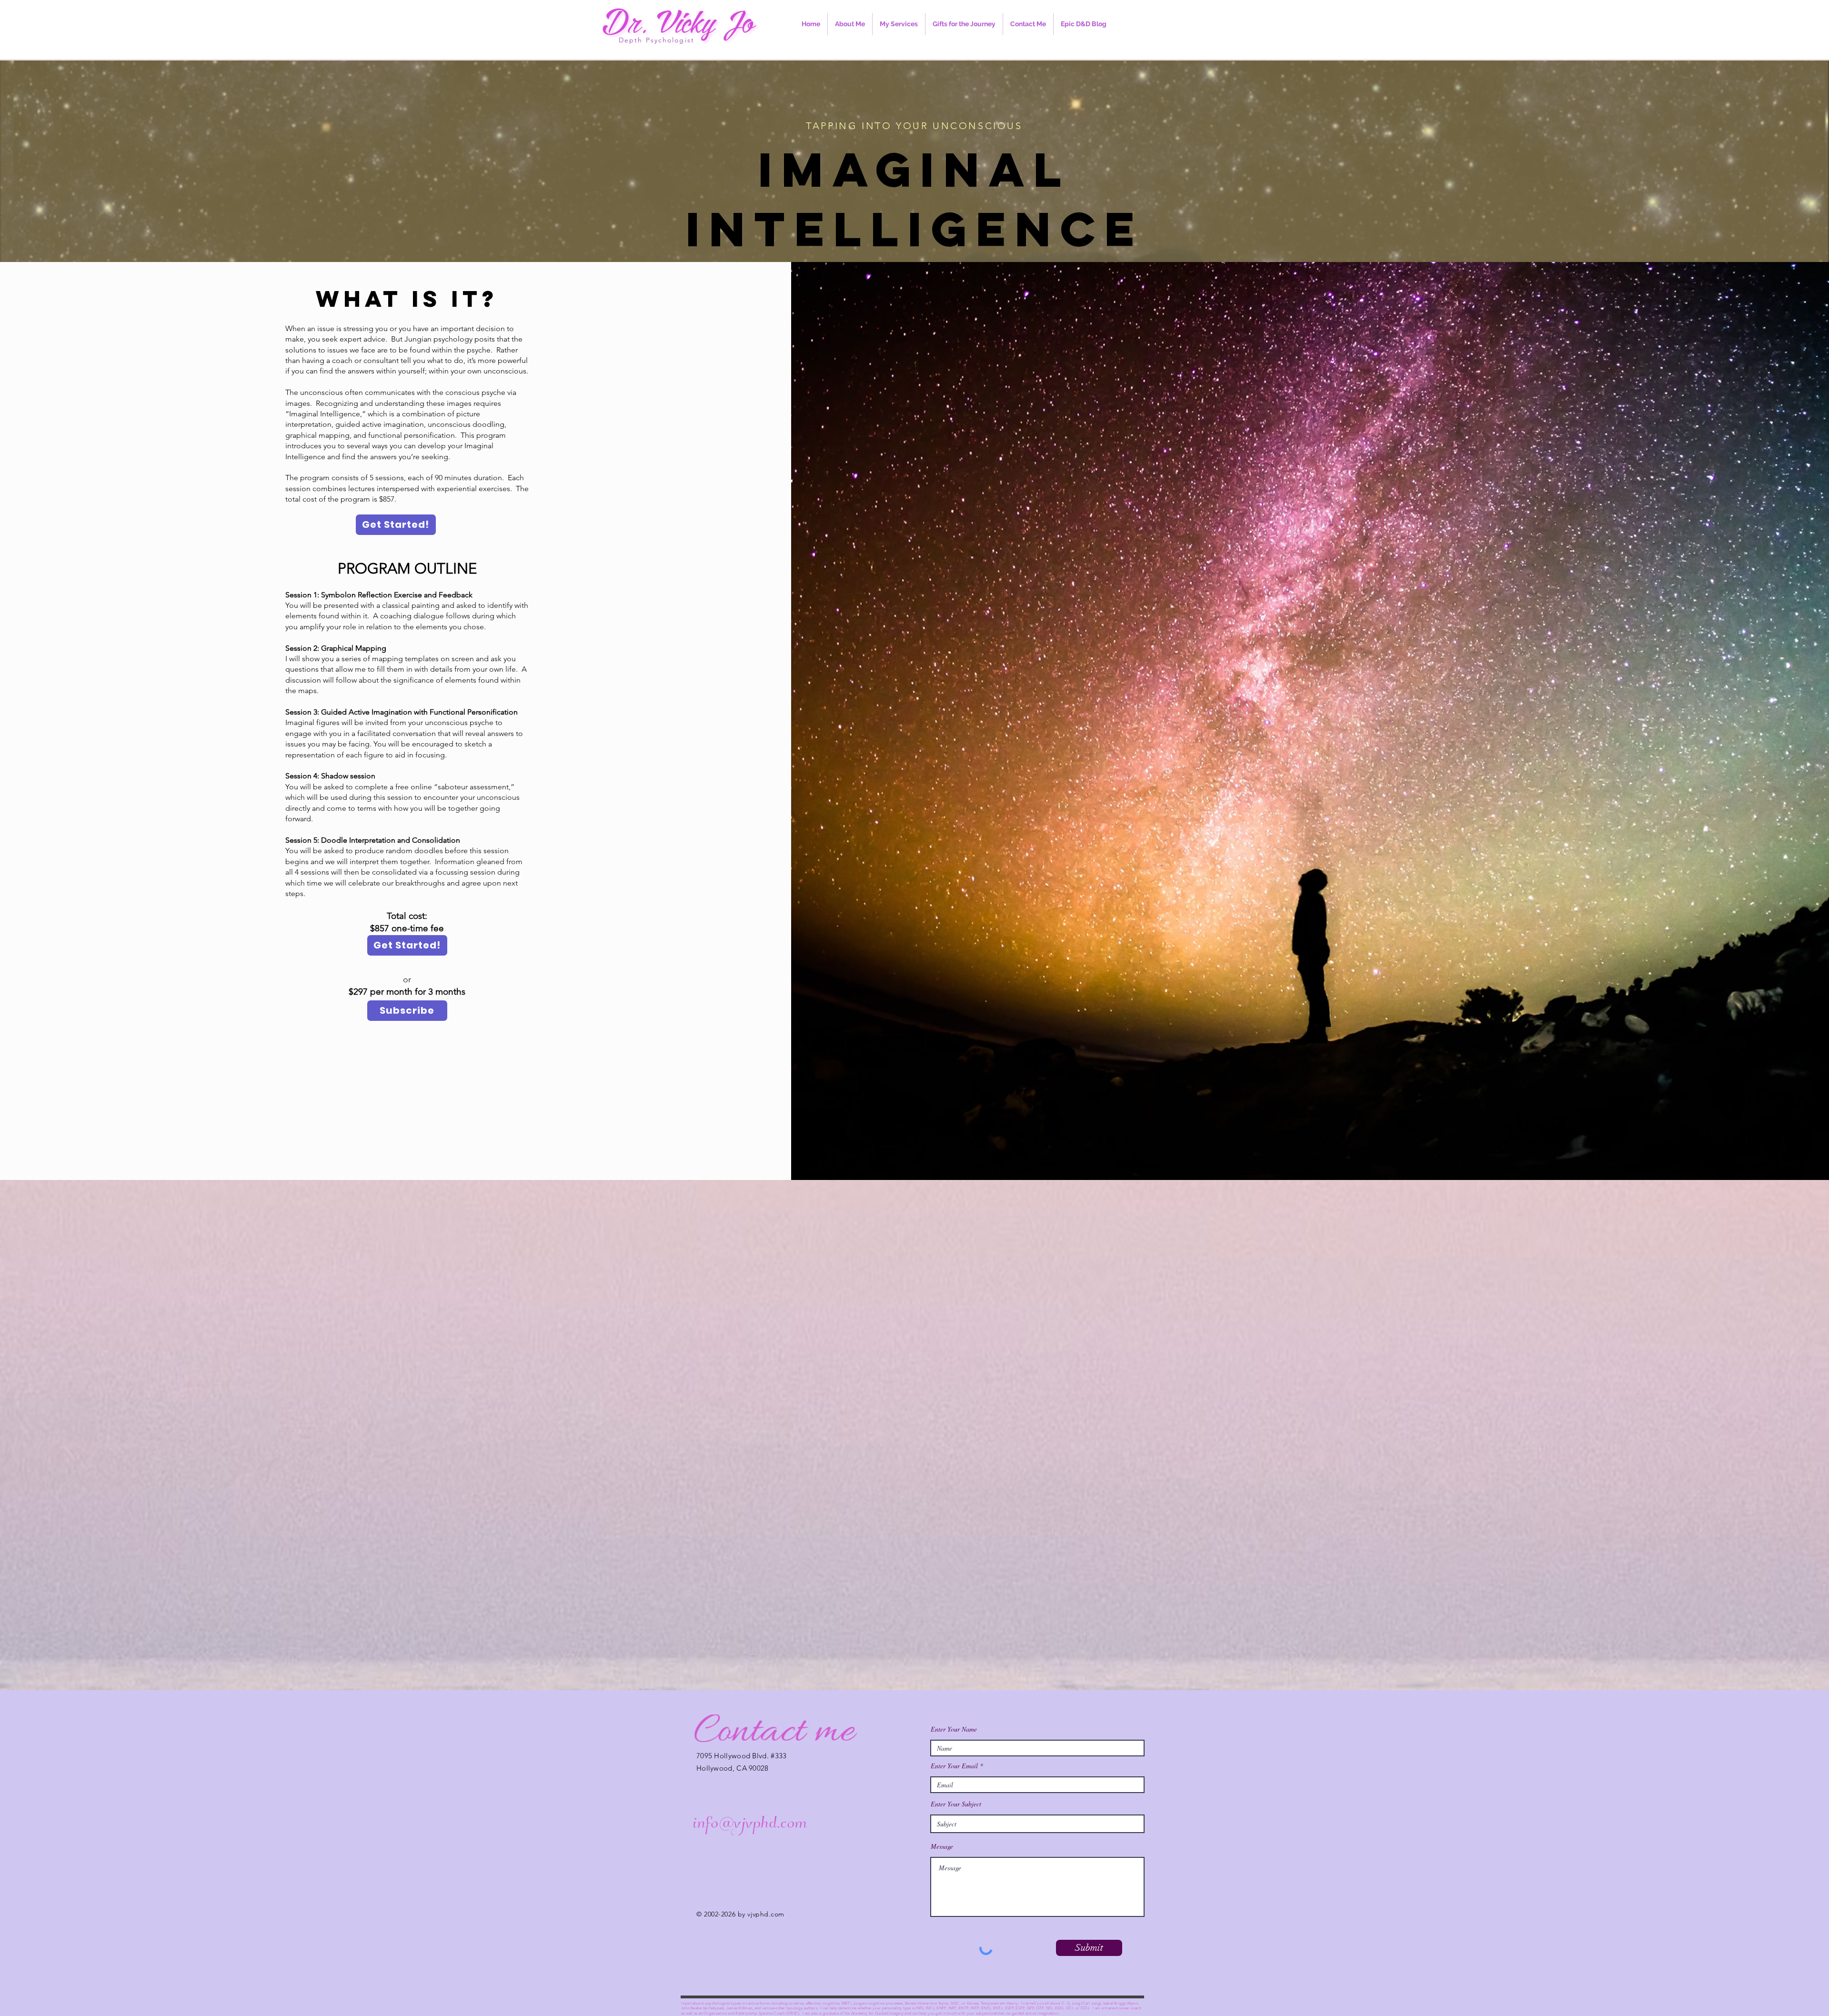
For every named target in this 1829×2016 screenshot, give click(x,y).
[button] (899, 24)
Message (942, 1846)
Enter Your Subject (956, 1804)
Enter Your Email (954, 1766)
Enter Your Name (954, 1729)
